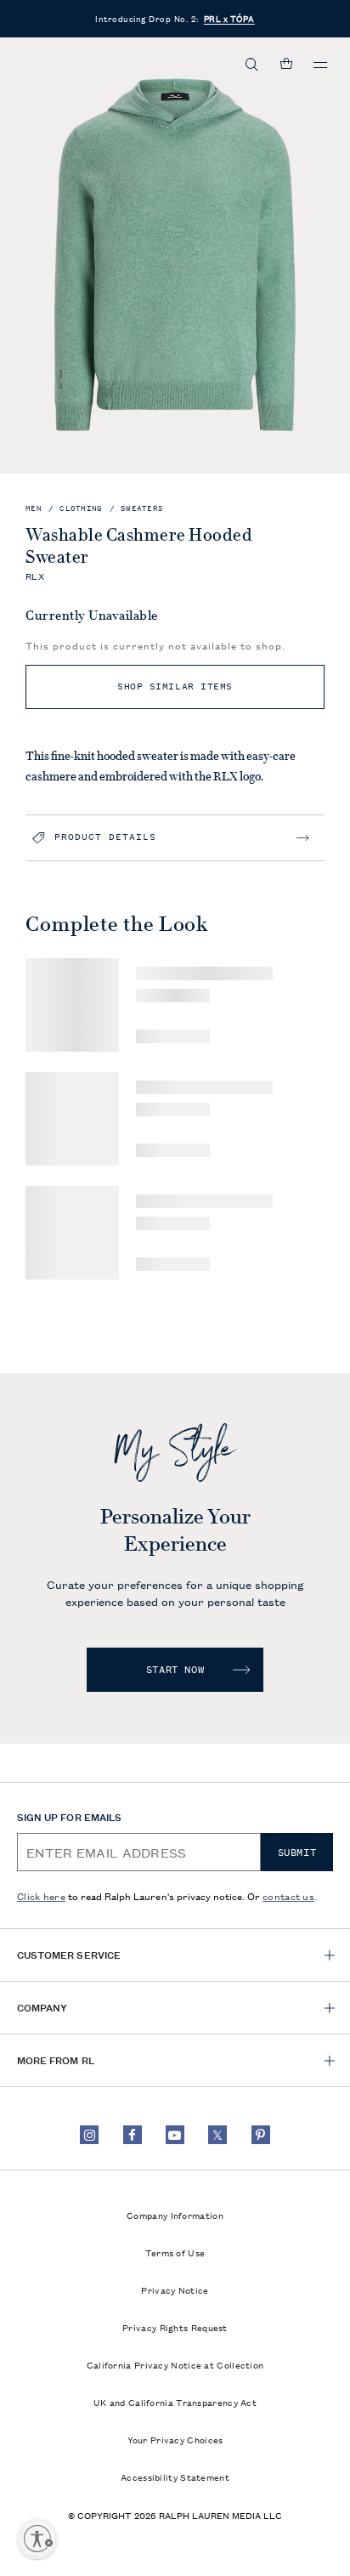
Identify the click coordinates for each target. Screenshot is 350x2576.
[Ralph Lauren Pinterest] (261, 2135)
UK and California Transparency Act (175, 2402)
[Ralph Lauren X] (217, 2135)
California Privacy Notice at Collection (175, 2364)
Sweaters (142, 509)
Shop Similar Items (175, 687)
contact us (288, 1895)
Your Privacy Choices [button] (175, 2439)
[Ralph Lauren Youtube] (175, 2135)
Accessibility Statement (175, 2477)
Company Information (175, 2215)
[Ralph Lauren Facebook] (133, 2135)
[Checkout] (286, 65)
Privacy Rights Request (175, 2327)
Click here (41, 1895)
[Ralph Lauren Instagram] (89, 2135)
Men (34, 509)
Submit (297, 1853)
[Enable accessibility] (37, 2539)
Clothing (81, 509)
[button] (252, 65)
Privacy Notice (175, 2289)
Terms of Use (175, 2252)
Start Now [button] (175, 1670)
